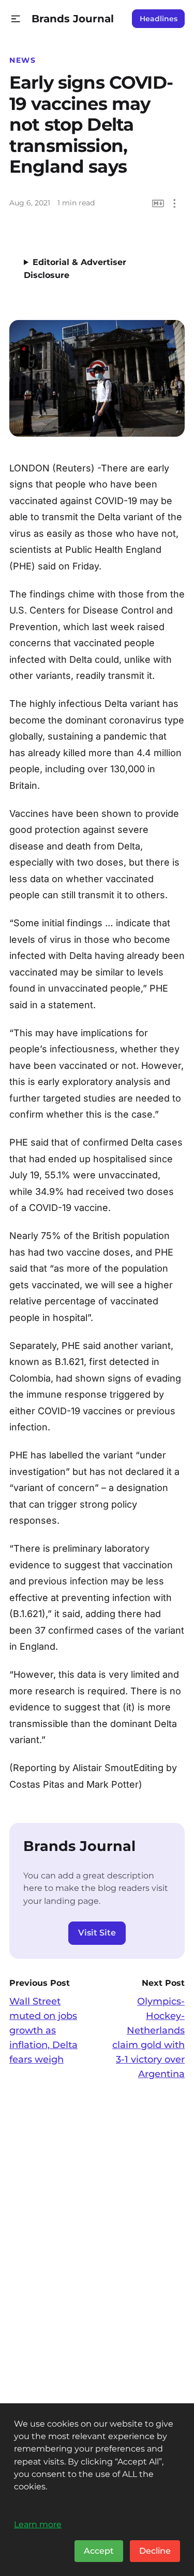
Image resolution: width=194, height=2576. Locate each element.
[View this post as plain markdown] (158, 204)
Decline (155, 2551)
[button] (16, 19)
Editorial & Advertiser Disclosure (75, 269)
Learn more (38, 2524)
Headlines (159, 19)
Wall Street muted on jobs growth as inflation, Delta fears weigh (43, 2030)
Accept (99, 2551)
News (23, 60)
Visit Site (97, 1933)
